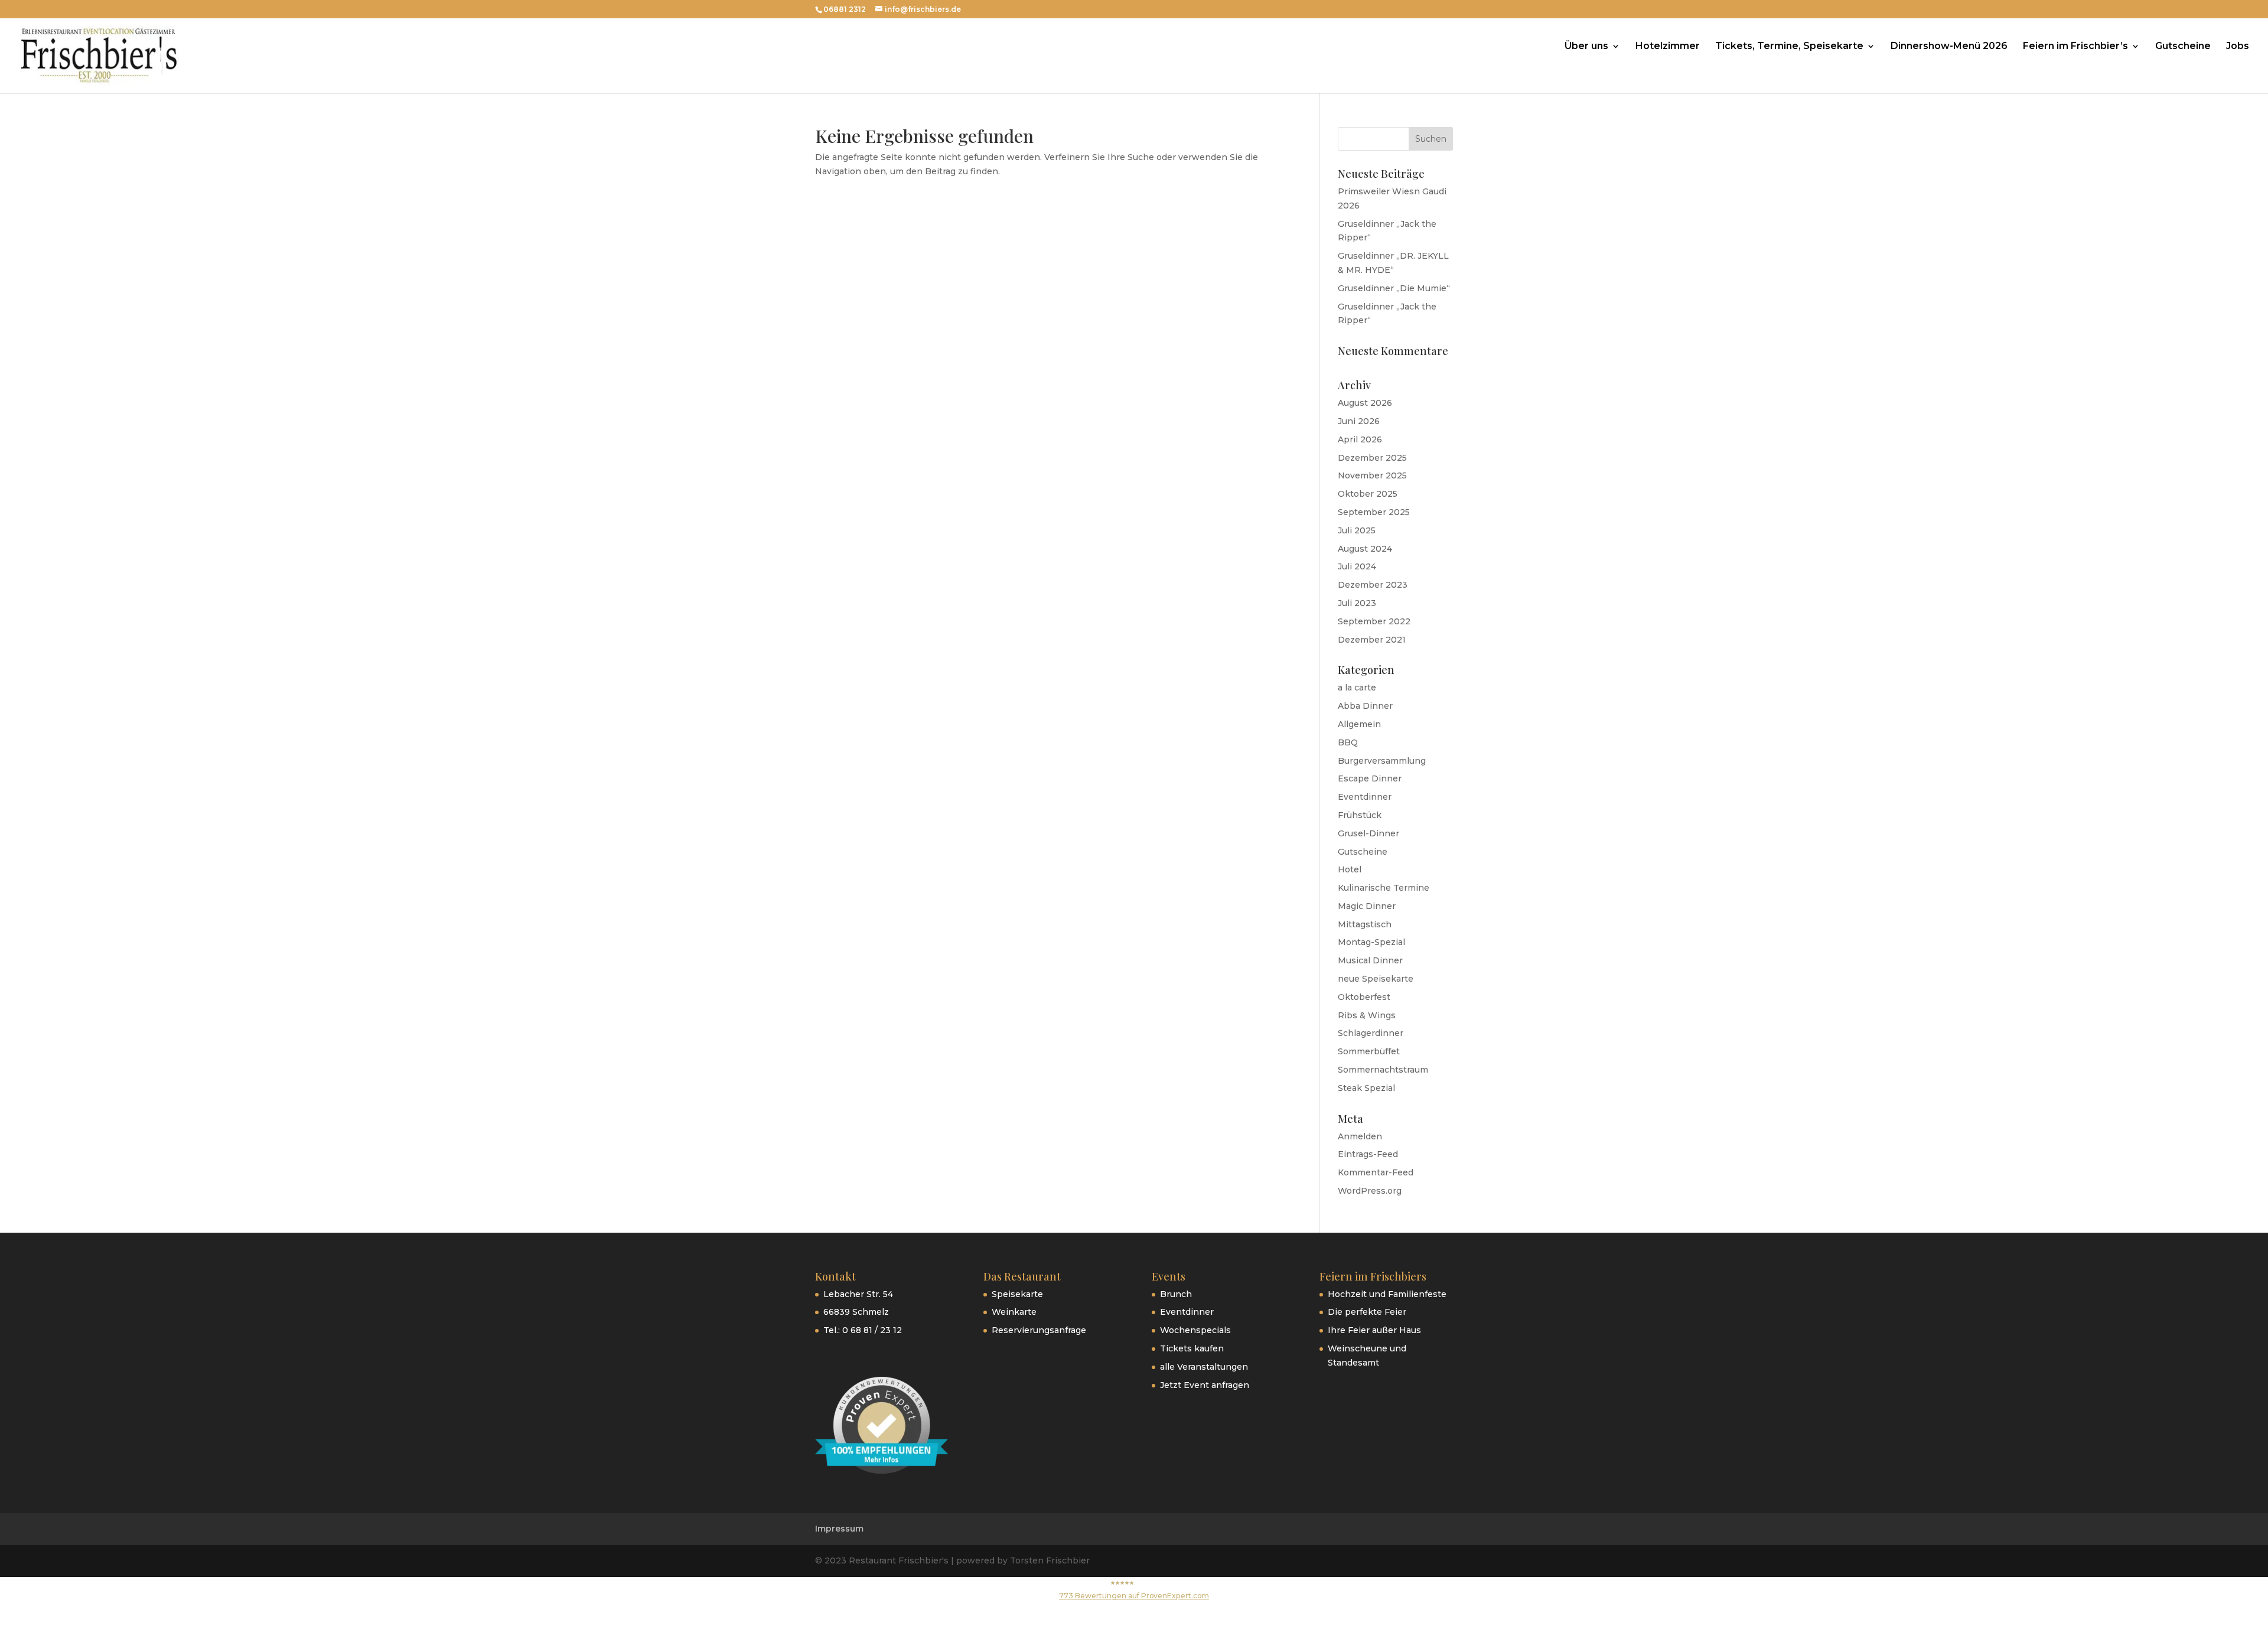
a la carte (1357, 688)
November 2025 (1372, 475)
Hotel (1350, 869)
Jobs (2238, 47)
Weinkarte (1014, 1312)
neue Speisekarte (1376, 979)
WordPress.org (1370, 1191)
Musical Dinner (1370, 960)
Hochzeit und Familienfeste (1387, 1294)
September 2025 (1374, 512)
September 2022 (1374, 621)
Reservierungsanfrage (1039, 1330)
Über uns (1586, 47)
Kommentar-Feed (1376, 1172)
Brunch (1176, 1294)
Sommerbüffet (1369, 1051)
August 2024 (1365, 549)
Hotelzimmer (1668, 47)
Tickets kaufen (1192, 1348)
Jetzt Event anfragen (1205, 1385)
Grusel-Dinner (1368, 833)
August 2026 (1365, 403)
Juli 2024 (1357, 566)
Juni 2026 (1359, 421)
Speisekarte (1017, 1294)
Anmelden (1360, 1136)
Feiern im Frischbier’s (2075, 47)
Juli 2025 (1357, 530)
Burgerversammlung (1382, 761)
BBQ (1348, 742)
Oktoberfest (1364, 997)
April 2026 (1360, 439)
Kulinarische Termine (1384, 888)
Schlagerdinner (1371, 1033)
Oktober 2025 (1368, 494)
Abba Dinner (1365, 706)
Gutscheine (2183, 47)
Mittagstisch (1365, 924)
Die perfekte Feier (1367, 1312)
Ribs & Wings (1367, 1015)
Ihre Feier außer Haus (1374, 1330)
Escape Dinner (1370, 778)
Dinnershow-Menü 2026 (1949, 47)
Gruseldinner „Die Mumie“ (1394, 288)
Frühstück (1360, 815)
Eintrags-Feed (1368, 1154)
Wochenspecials (1195, 1330)
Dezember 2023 (1373, 585)
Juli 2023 (1357, 603)
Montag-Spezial (1371, 942)
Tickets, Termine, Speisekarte (1789, 47)
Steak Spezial (1366, 1088)
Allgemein (1359, 724)
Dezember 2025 (1372, 458)
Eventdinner (1365, 797)
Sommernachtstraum (1383, 1070)
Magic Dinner (1367, 906)
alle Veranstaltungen (1204, 1367)
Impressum (839, 1529)
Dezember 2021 (1372, 640)
